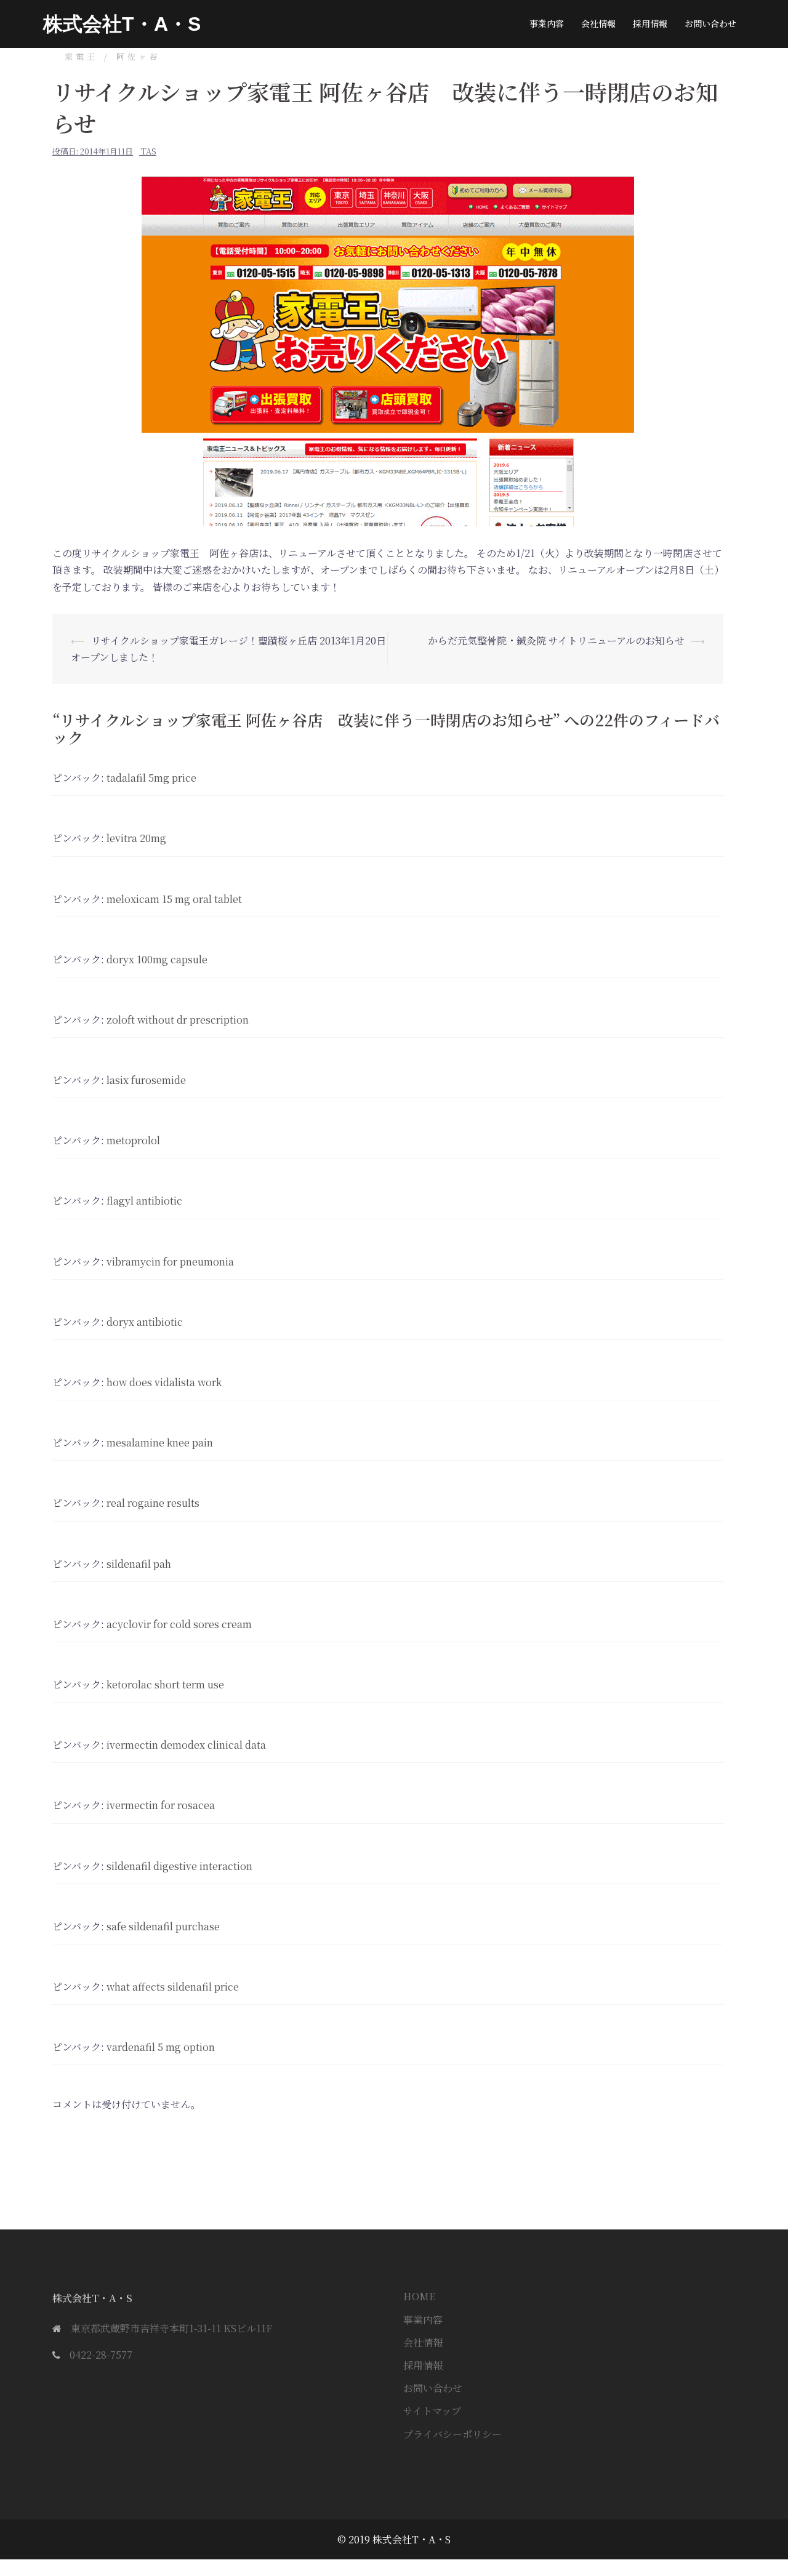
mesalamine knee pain (160, 1442)
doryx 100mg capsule (157, 959)
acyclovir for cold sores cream (179, 1624)
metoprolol (133, 1140)
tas (149, 151)
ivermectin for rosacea (161, 1805)
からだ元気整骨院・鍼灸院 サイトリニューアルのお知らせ (556, 640)
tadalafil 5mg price (151, 778)
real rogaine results (153, 1503)
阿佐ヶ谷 (139, 56)
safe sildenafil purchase (163, 1926)
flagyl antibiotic (144, 1201)
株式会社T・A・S (122, 24)
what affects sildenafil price (173, 1987)
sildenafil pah (139, 1564)
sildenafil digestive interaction (179, 1866)
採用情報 (650, 23)
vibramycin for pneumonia (170, 1262)
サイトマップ (432, 2411)
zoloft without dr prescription (178, 1020)
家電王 (81, 56)
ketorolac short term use (165, 1684)
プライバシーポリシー (452, 2434)
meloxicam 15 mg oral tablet (174, 899)
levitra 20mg (136, 838)
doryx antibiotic (145, 1322)
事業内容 (547, 23)
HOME (419, 2296)
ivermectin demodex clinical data (186, 1745)
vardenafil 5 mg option (161, 2047)
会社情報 (598, 23)
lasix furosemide (146, 1080)
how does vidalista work (164, 1382)
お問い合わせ (710, 23)
